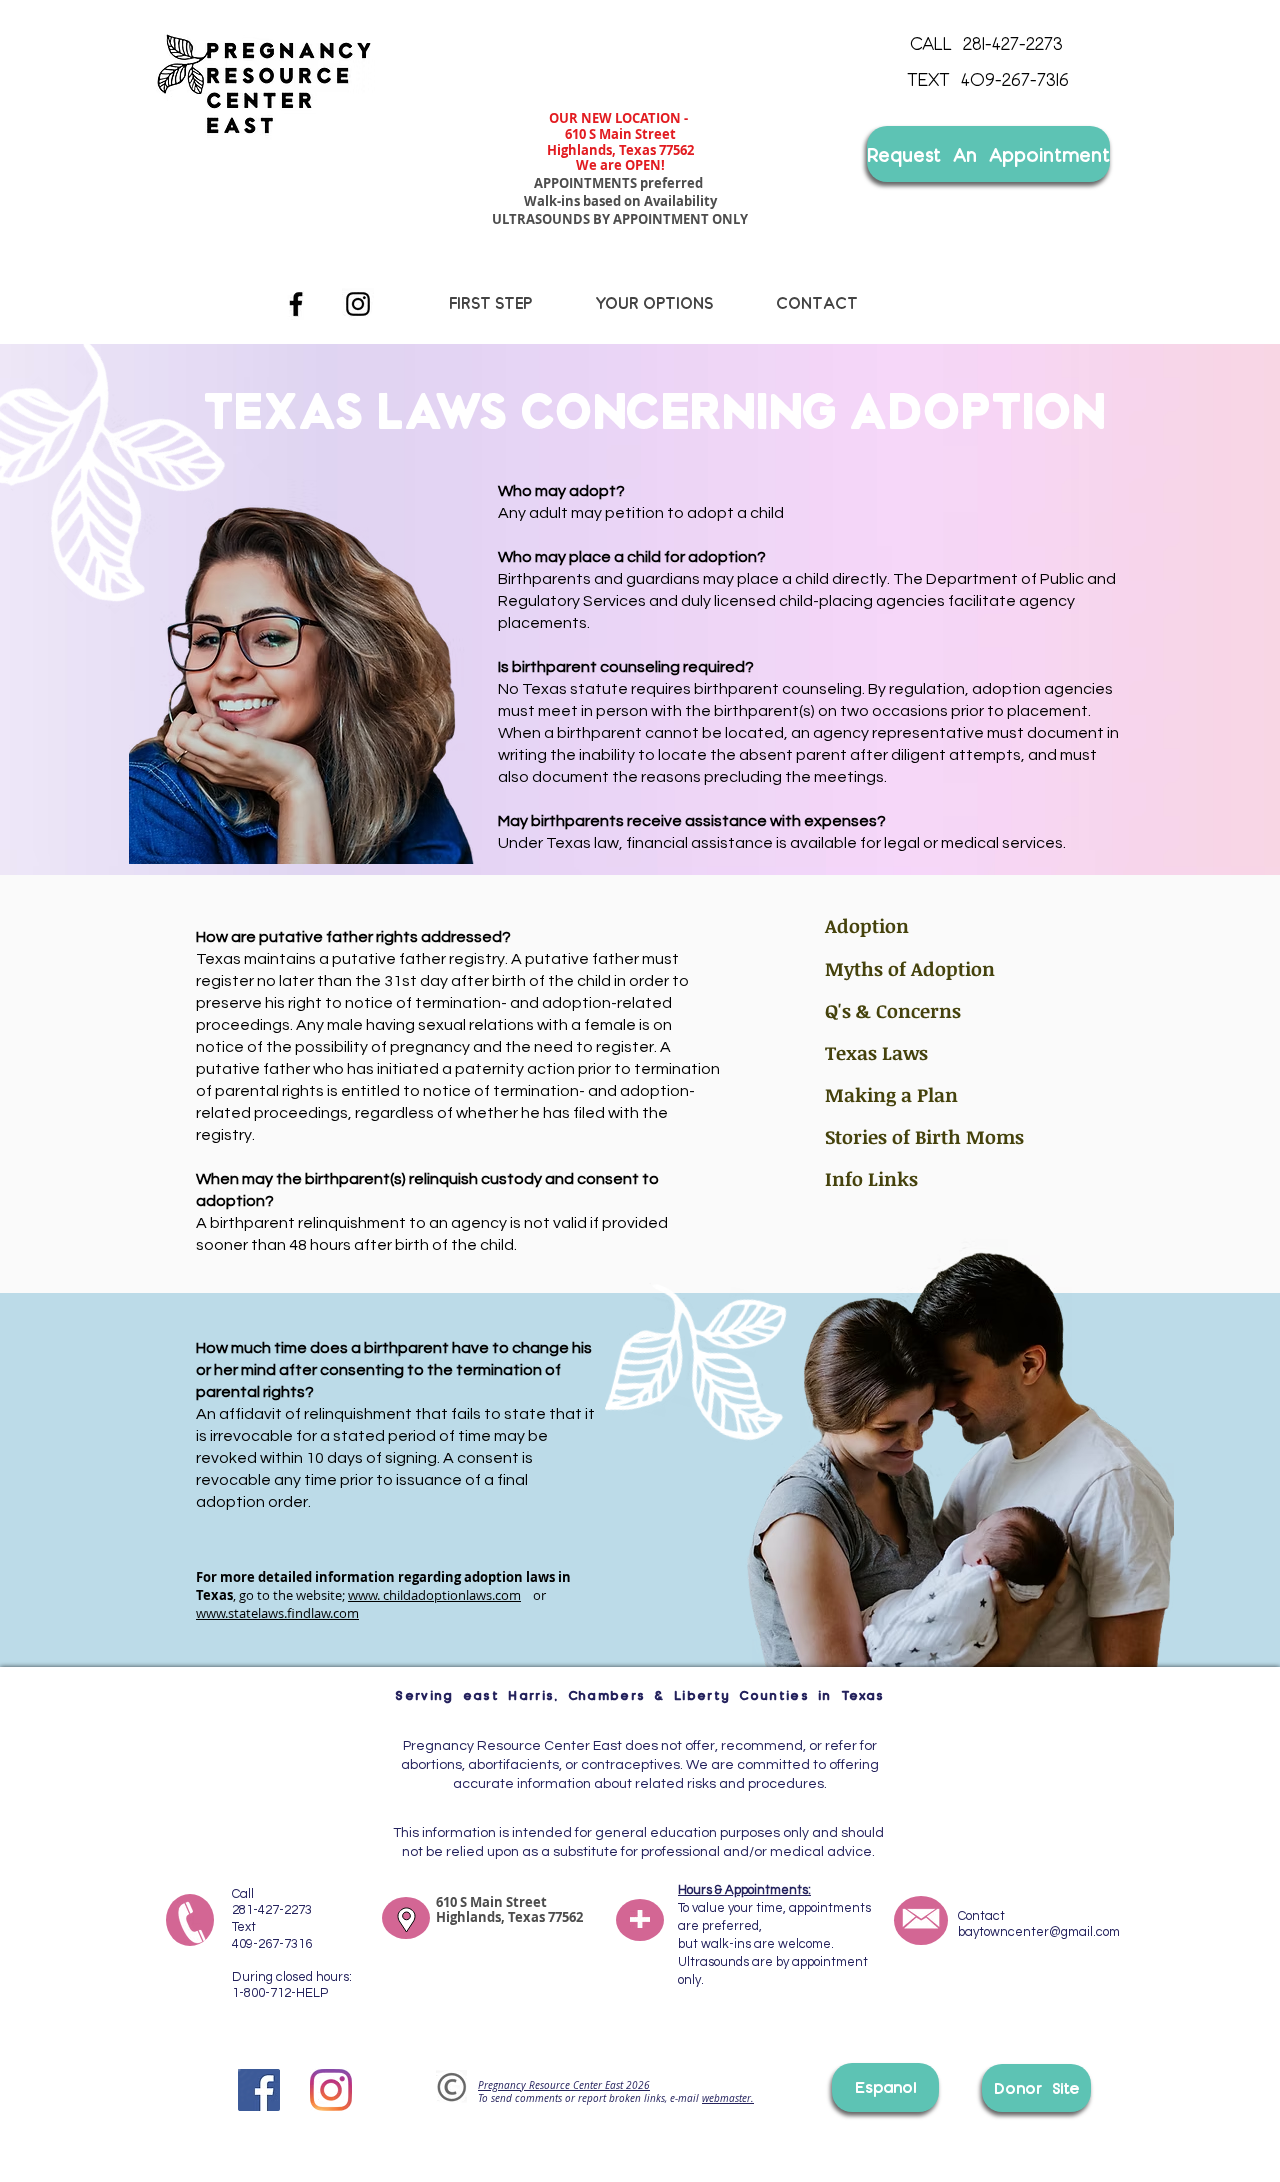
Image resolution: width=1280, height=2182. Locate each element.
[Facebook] (296, 304)
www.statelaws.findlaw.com (277, 1613)
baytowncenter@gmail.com (1039, 1932)
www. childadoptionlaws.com (434, 1595)
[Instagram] (358, 304)
